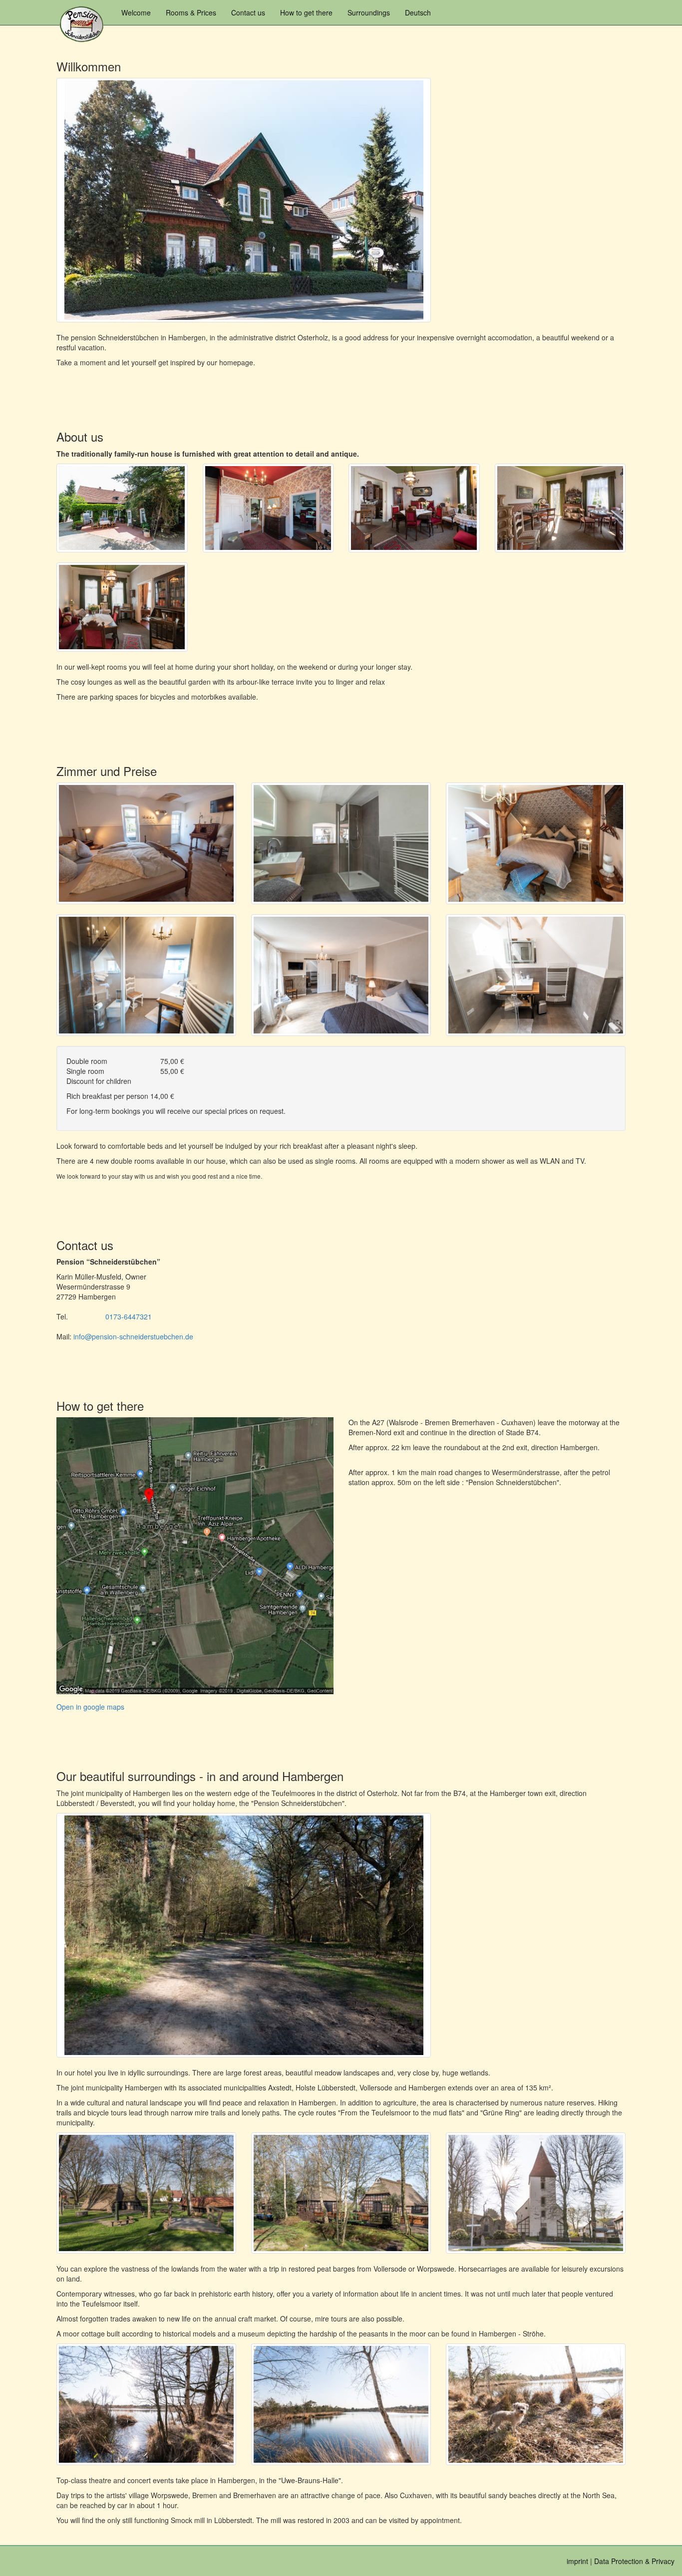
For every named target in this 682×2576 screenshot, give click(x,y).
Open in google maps (90, 1707)
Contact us (248, 12)
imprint (577, 2561)
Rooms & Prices (191, 12)
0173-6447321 (129, 1316)
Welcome (136, 12)
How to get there (306, 12)
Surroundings (369, 12)
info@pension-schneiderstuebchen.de (133, 1336)
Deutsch (418, 12)
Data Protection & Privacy (634, 2561)
